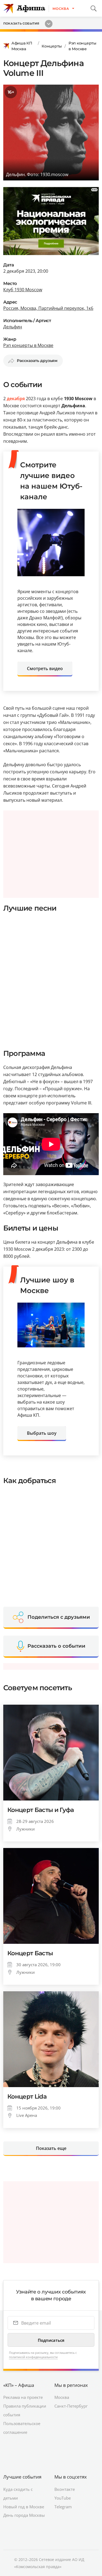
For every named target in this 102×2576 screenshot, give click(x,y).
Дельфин (13, 327)
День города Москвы (24, 2515)
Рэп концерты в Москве (82, 46)
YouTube (63, 2498)
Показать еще (51, 2148)
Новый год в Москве (24, 2507)
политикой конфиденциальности (33, 2357)
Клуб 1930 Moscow (23, 290)
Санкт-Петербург (71, 2406)
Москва (62, 2397)
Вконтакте (65, 2489)
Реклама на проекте (23, 2397)
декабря (16, 399)
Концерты (52, 46)
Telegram (63, 2507)
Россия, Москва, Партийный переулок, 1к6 (48, 308)
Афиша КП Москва (22, 46)
